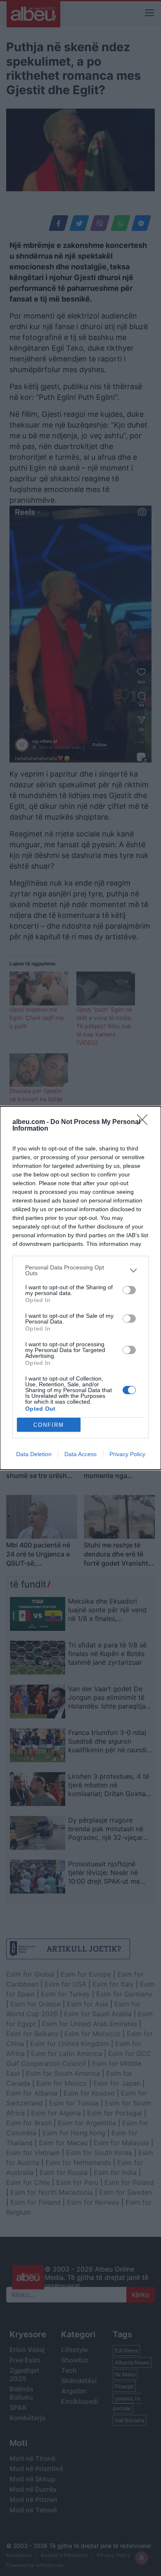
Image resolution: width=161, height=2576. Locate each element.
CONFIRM (49, 1425)
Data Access (80, 1454)
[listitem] (80, 1270)
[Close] (145, 1122)
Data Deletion (34, 1454)
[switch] (129, 1290)
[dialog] (80, 1288)
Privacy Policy (127, 1454)
